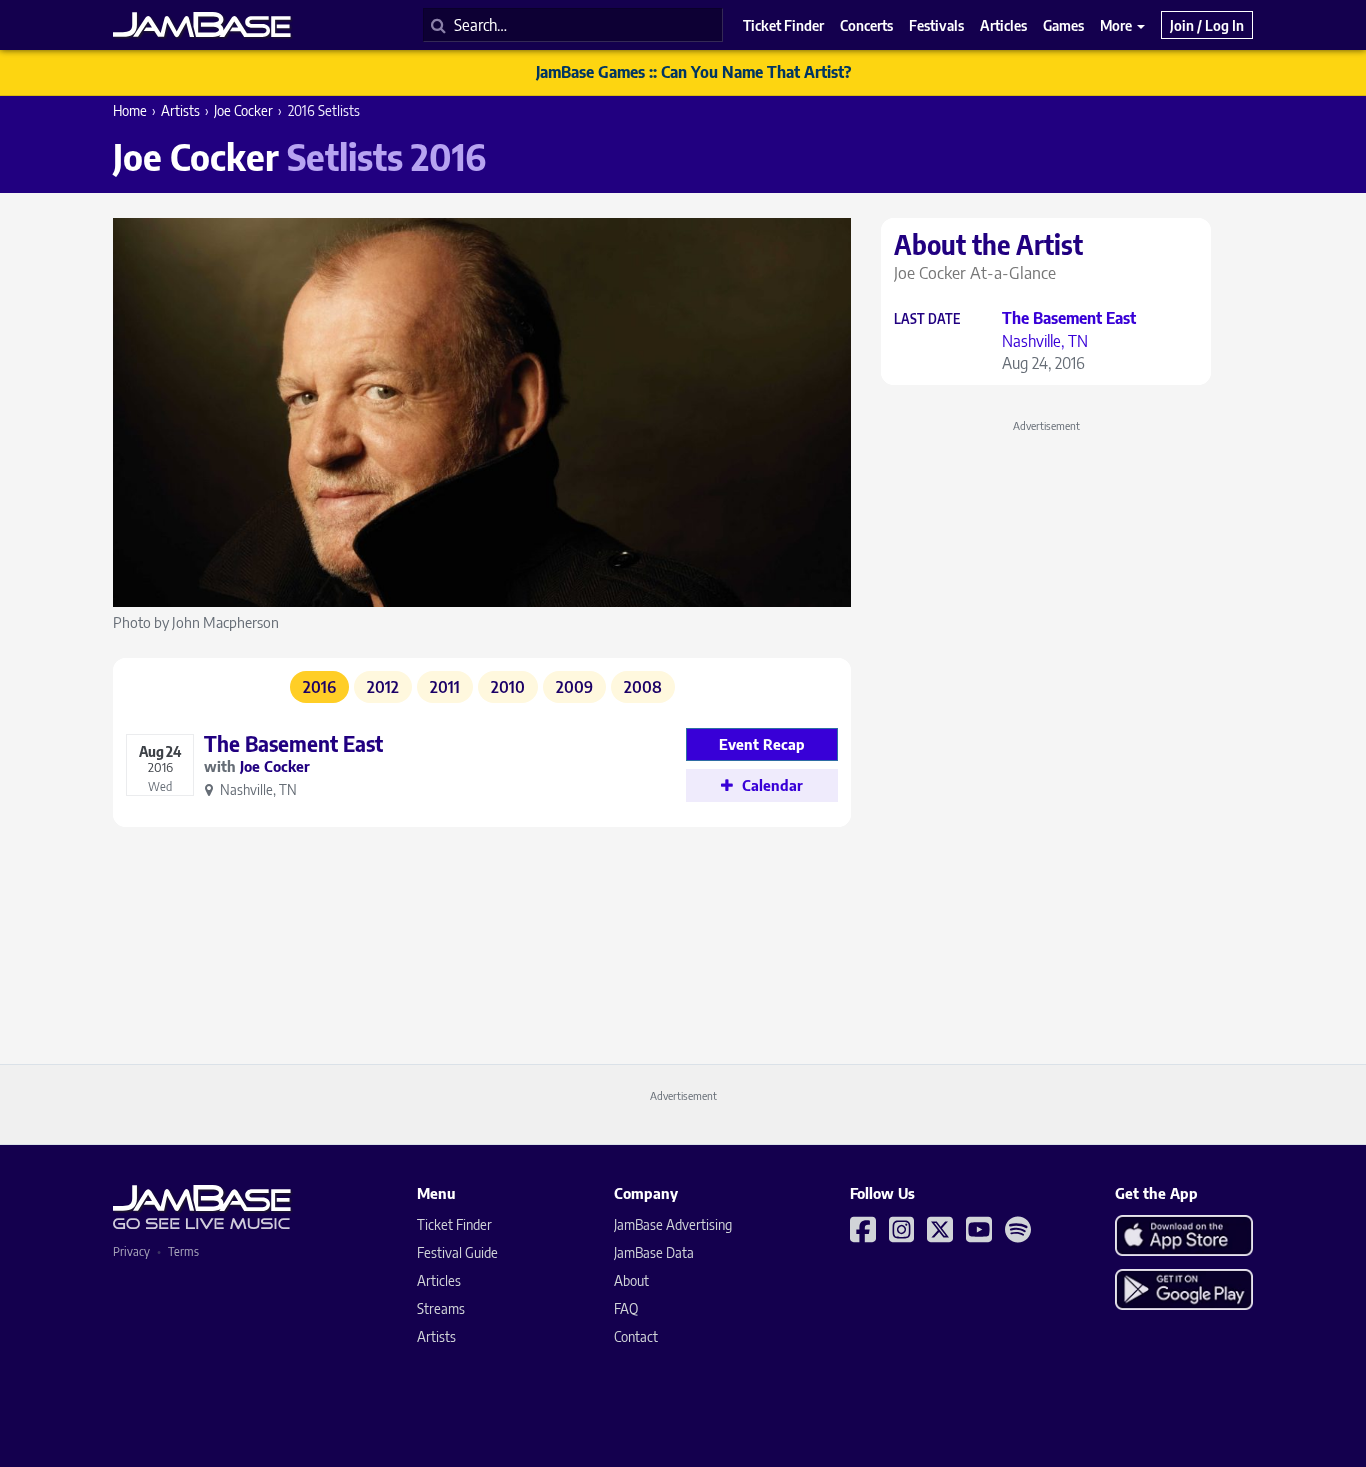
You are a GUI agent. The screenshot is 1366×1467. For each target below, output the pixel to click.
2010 (508, 687)
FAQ (626, 1308)
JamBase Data (654, 1252)
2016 (319, 687)
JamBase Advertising (673, 1224)
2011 (445, 687)
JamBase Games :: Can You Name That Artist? (693, 72)
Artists (180, 110)
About (631, 1280)
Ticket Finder (454, 1224)
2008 (643, 687)
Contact (636, 1336)
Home (130, 110)
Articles (439, 1280)
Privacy (131, 1251)
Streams (441, 1308)
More (1117, 25)
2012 (383, 687)
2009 (574, 687)
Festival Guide (457, 1252)
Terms (183, 1251)
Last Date (927, 319)
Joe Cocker (243, 110)
